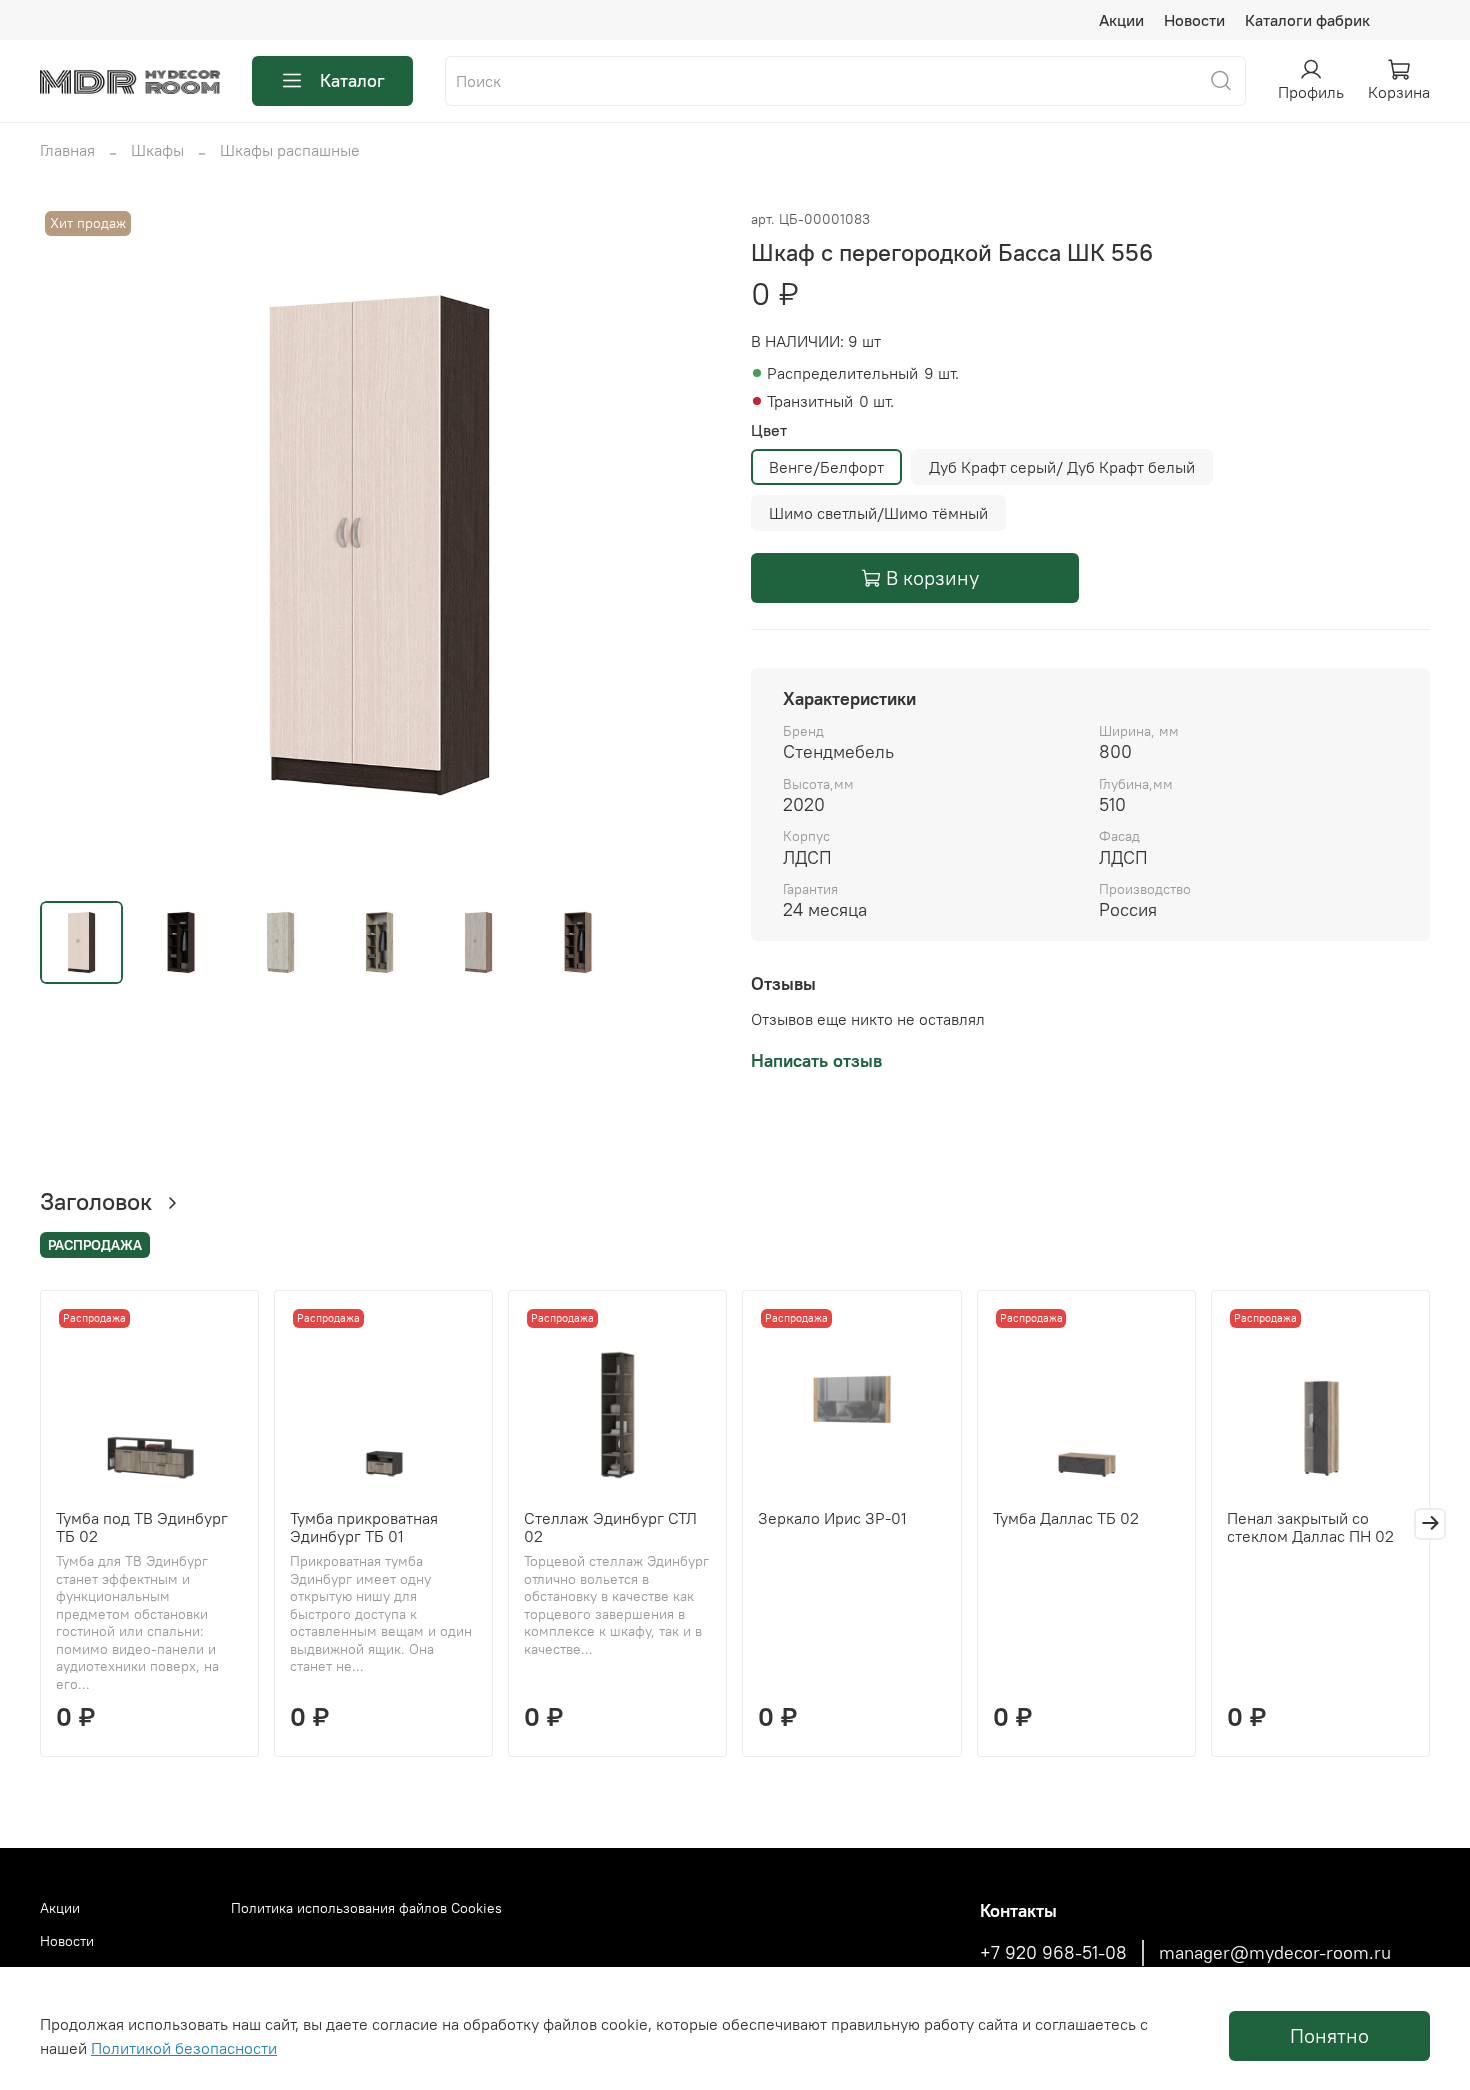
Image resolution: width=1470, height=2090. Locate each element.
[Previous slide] (72, 545)
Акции (1121, 20)
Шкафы (157, 150)
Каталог (352, 80)
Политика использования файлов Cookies (366, 1908)
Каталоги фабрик (1307, 20)
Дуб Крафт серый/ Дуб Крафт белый (1062, 467)
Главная (67, 150)
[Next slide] (687, 545)
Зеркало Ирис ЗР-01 (832, 1518)
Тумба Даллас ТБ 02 (1066, 1518)
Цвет (769, 430)
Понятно (1329, 2035)
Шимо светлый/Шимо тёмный (878, 513)
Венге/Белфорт (826, 467)
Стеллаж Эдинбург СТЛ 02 (610, 1527)
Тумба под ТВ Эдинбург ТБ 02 (142, 1527)
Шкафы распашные (290, 150)
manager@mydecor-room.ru (1275, 1953)
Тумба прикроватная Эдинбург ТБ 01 (364, 1527)
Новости (1194, 20)
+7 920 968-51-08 (1053, 1953)
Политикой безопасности (184, 2048)
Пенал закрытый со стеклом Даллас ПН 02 (1310, 1527)
